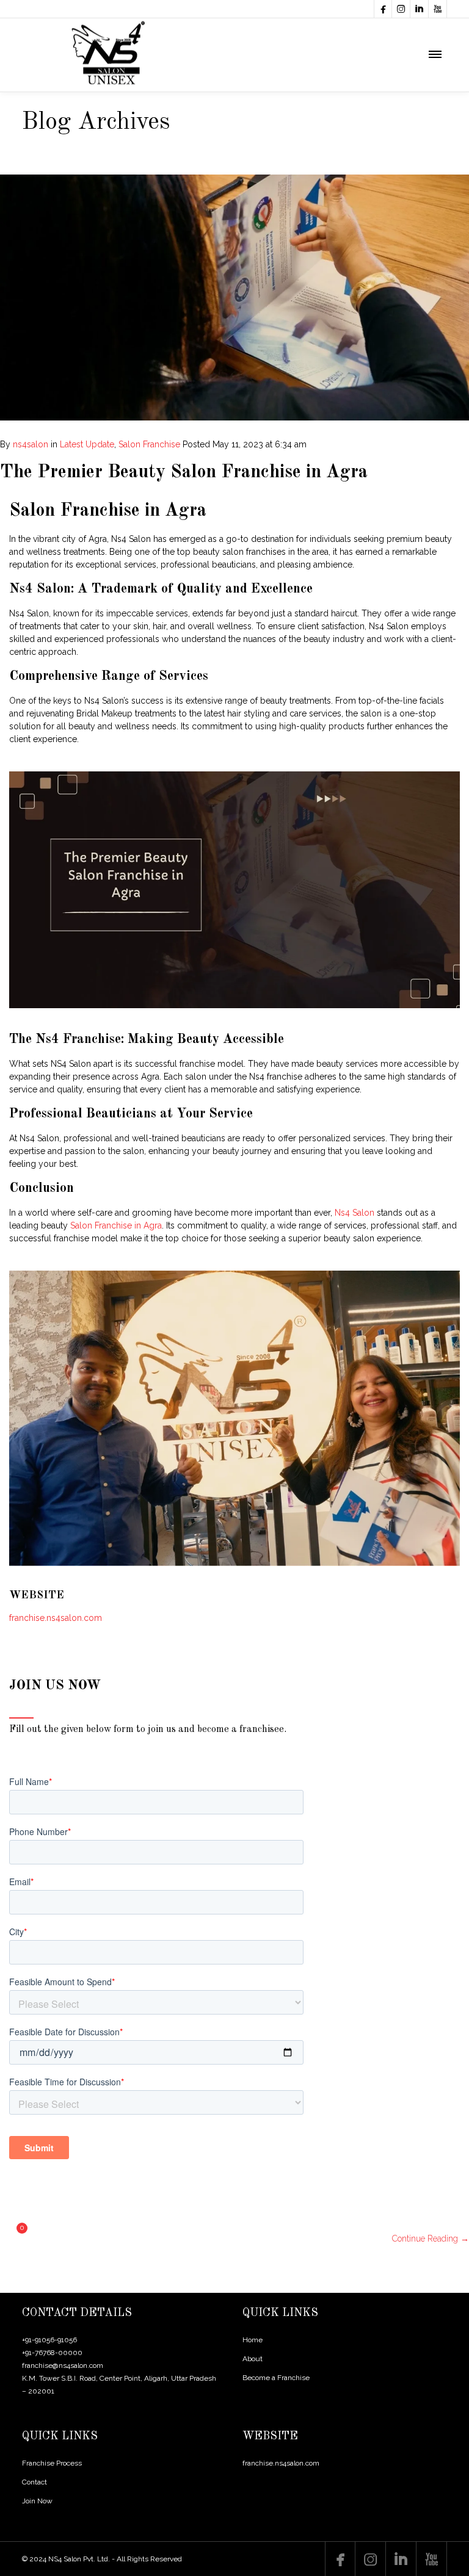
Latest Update (87, 444)
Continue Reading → (431, 2239)
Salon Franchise (149, 444)
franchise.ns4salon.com (56, 1618)
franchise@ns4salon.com (63, 2365)
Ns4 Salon (354, 1213)
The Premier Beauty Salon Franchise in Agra (184, 472)
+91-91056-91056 (49, 2340)
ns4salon (31, 444)
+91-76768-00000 (52, 2353)
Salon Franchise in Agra (116, 1225)
